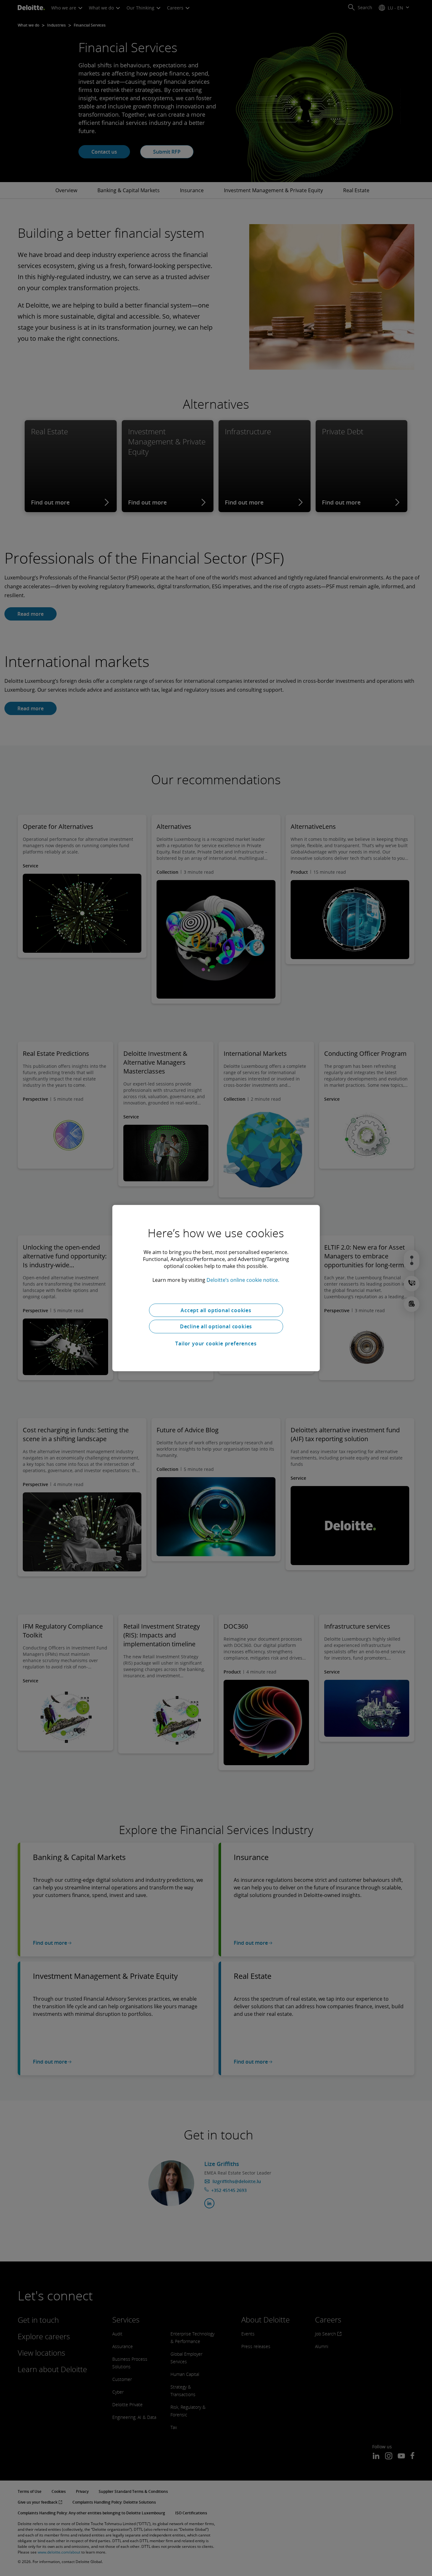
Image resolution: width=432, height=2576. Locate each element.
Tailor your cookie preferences (216, 1343)
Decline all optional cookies (216, 1326)
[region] (216, 1288)
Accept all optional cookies (216, 1310)
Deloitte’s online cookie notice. (243, 1280)
